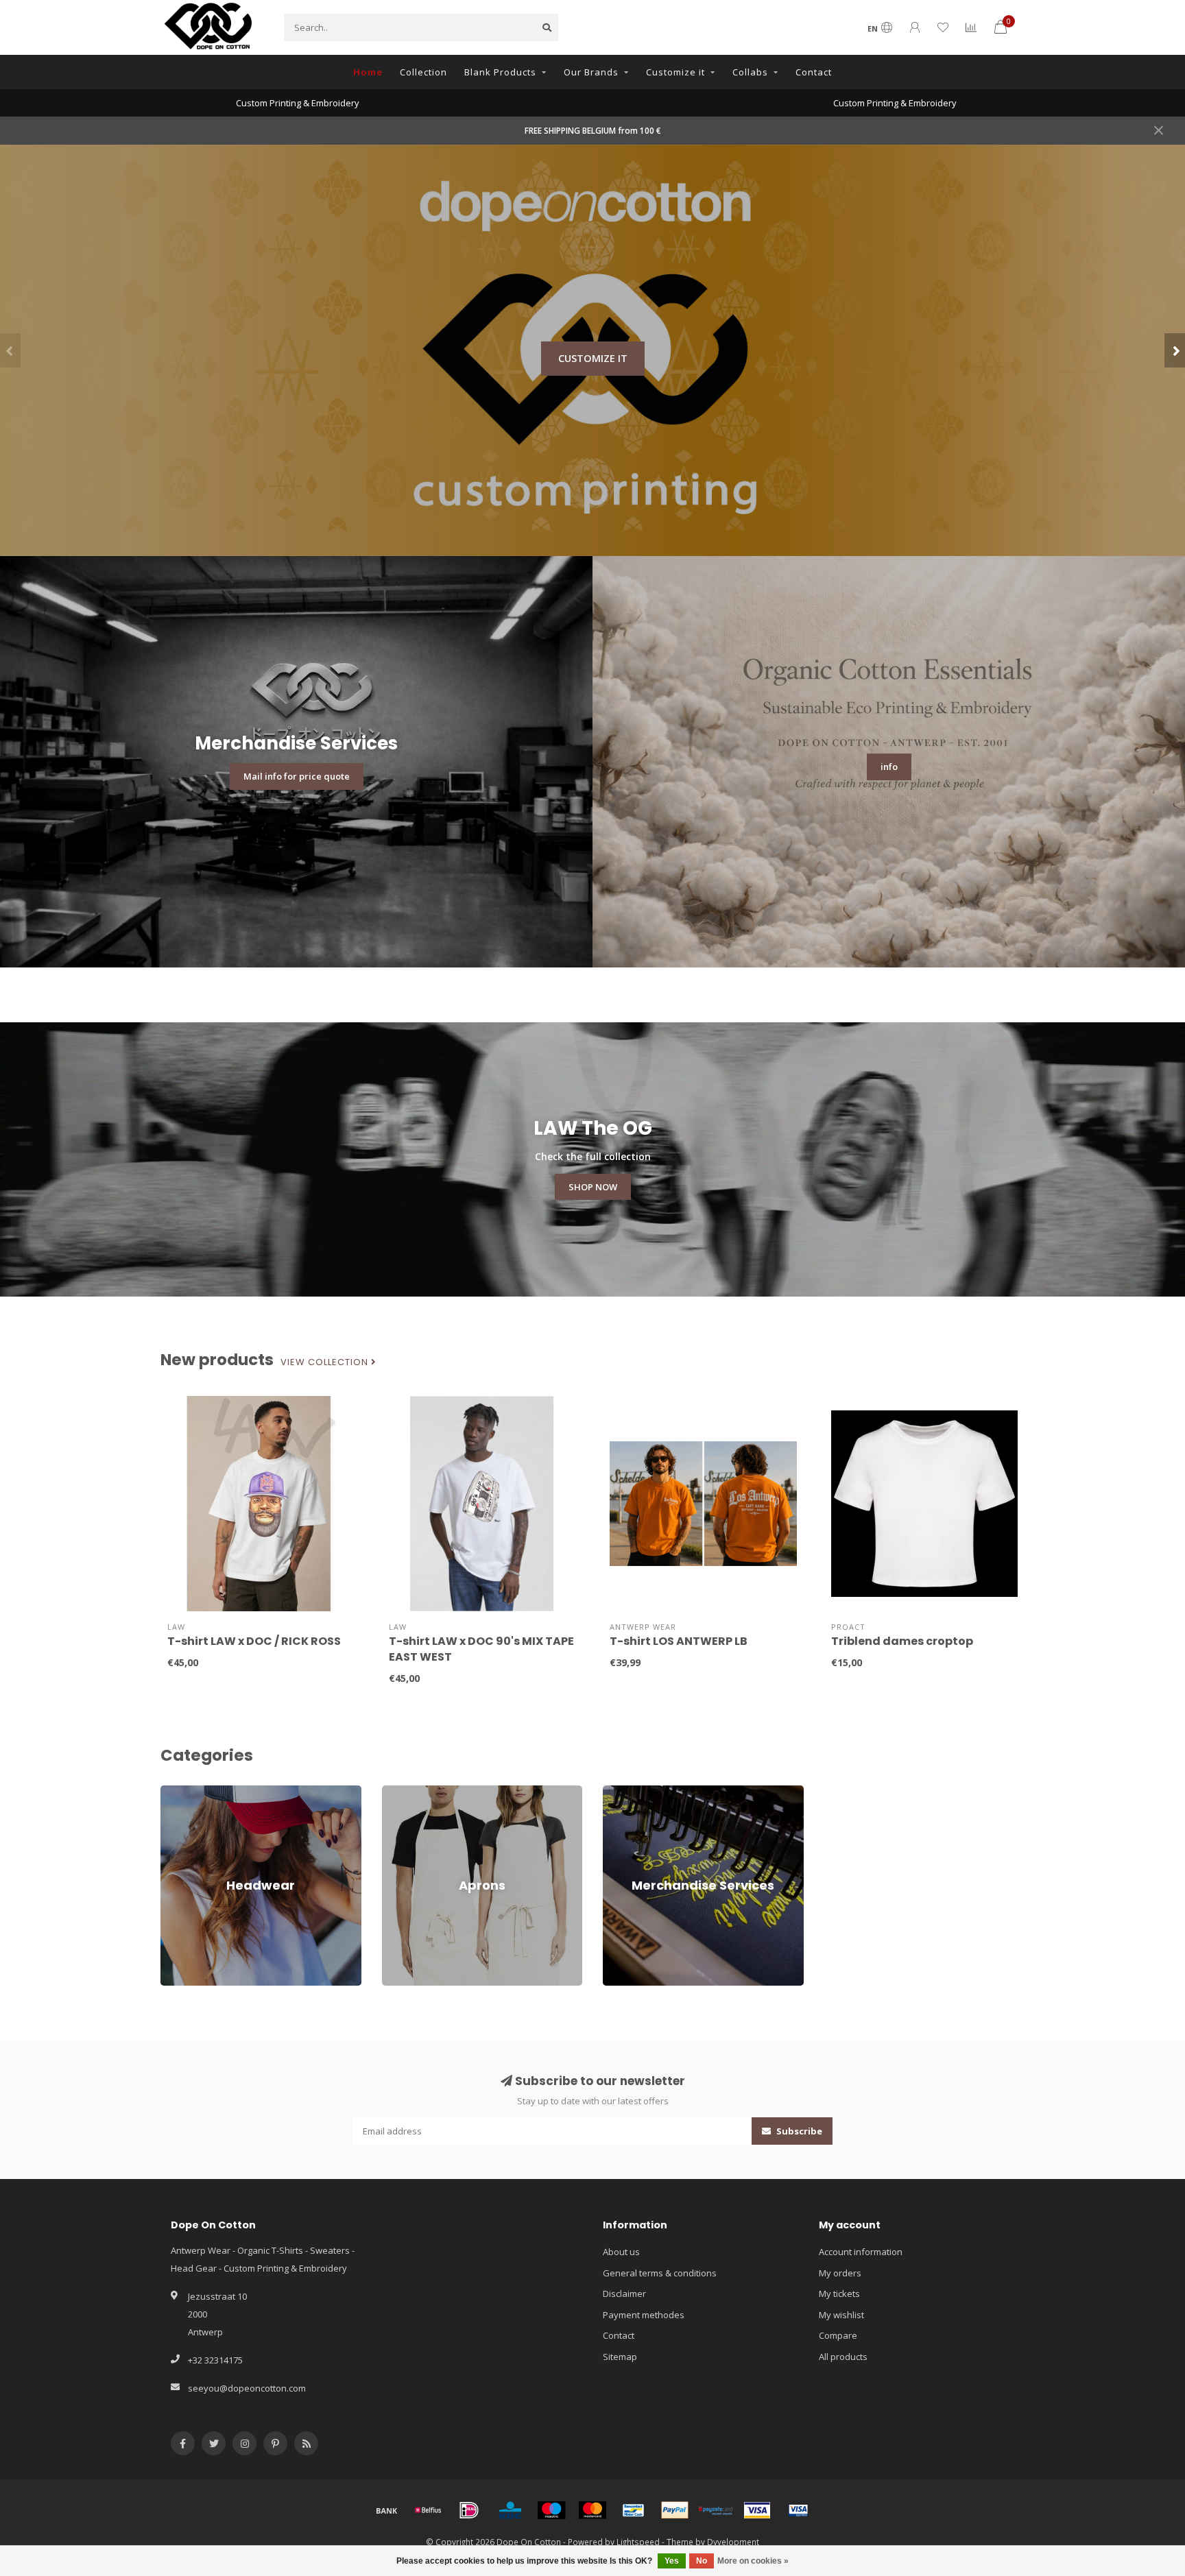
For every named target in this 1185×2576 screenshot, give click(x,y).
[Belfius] (428, 2510)
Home (368, 72)
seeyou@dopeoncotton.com (247, 2388)
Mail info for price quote (297, 776)
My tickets (839, 2294)
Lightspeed (638, 2542)
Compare (838, 2335)
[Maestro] (551, 2510)
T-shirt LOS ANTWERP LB (679, 1641)
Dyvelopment (733, 2542)
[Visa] (757, 2510)
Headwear (182, 1792)
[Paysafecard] (716, 2510)
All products (843, 2357)
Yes (672, 2561)
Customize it (675, 72)
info (889, 767)
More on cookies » (753, 2561)
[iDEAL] (469, 2510)
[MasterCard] (592, 2510)
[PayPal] (675, 2510)
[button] (10, 350)
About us (621, 2252)
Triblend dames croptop (902, 1641)
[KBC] (510, 2510)
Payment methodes (644, 2315)
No (702, 2561)
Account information (861, 2252)
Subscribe (798, 2131)
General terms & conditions (660, 2273)
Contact (814, 72)
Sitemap (620, 2357)
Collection (423, 72)
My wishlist (841, 2315)
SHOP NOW (593, 1187)
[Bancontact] (634, 2510)
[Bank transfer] (387, 2510)
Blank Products (500, 72)
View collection (326, 1362)
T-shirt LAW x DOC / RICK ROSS (254, 1641)
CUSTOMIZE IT (593, 358)
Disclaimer (624, 2294)
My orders (840, 2273)
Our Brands (591, 72)
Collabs (750, 72)
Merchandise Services (649, 1792)
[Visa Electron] (798, 2510)
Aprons (397, 1792)
